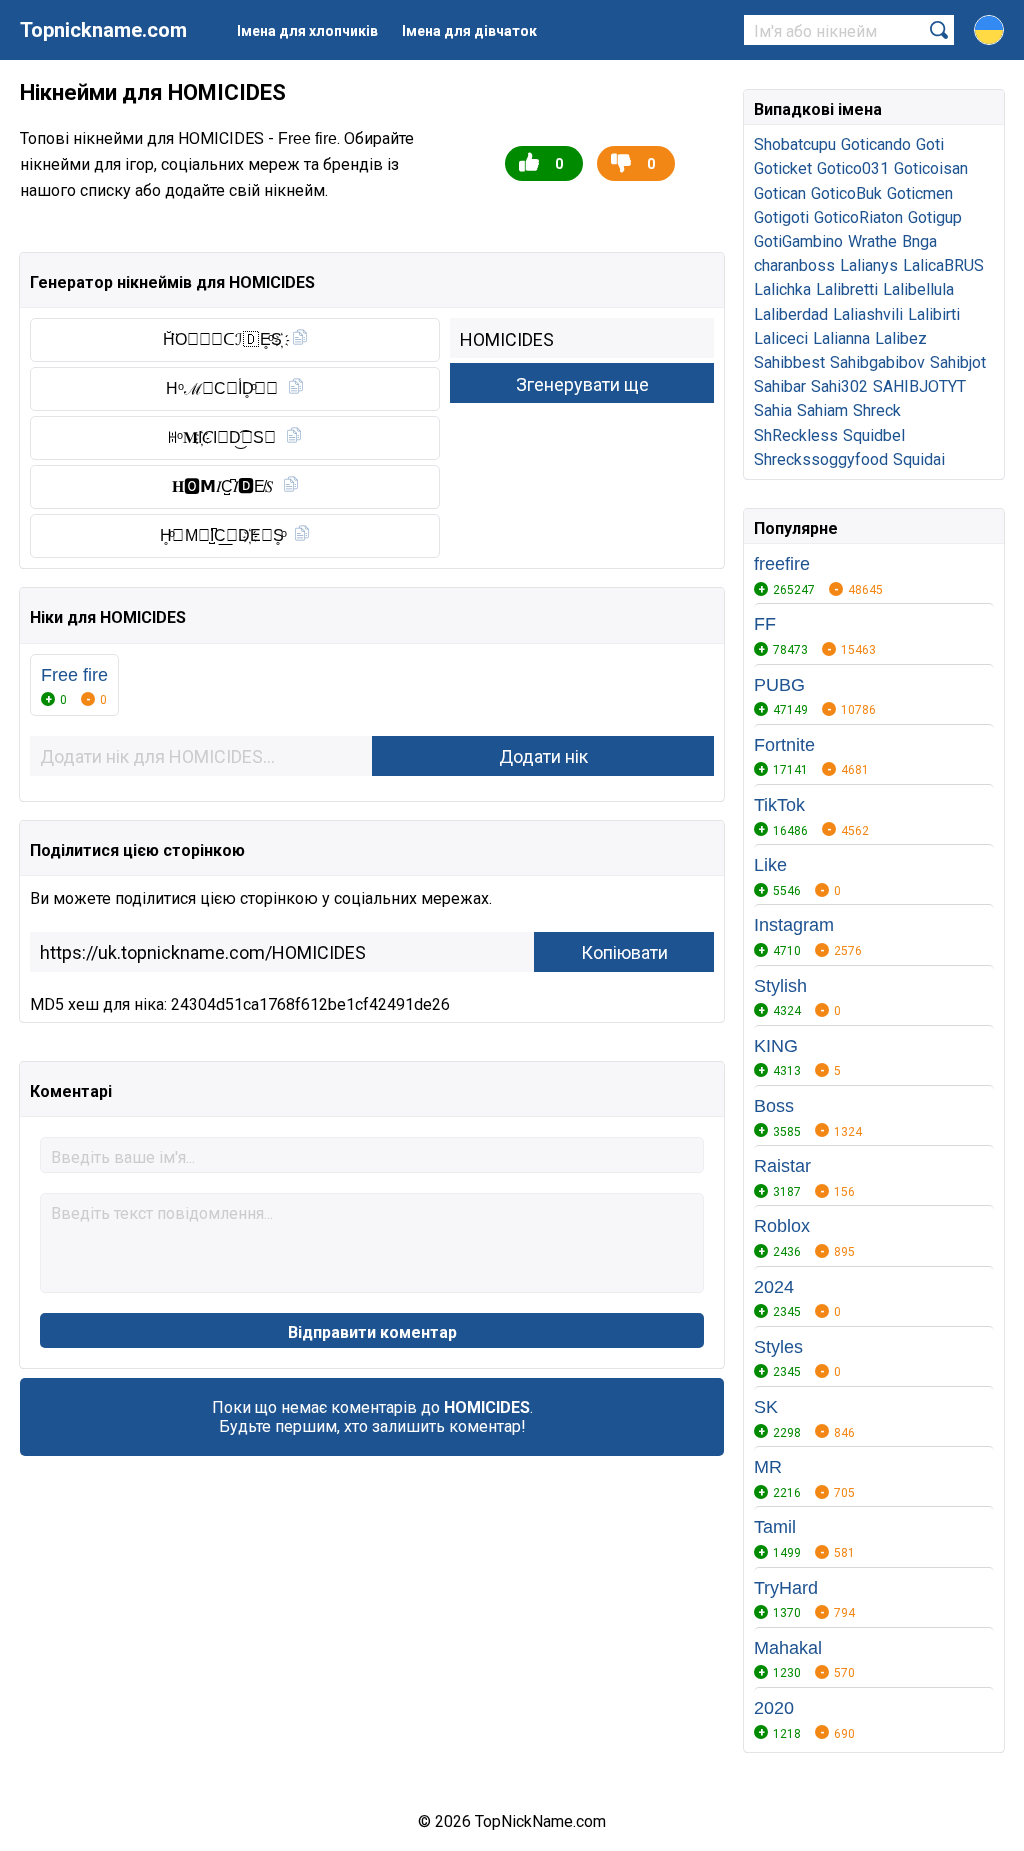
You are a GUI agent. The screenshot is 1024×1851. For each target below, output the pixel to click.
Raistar (782, 1166)
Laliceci (781, 338)
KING (776, 1046)
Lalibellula (918, 289)
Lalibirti (934, 314)
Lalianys (869, 265)
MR (768, 1467)
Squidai (919, 459)
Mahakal (788, 1648)
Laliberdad (791, 314)
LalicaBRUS (943, 265)
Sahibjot (958, 362)
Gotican (780, 193)
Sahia (773, 410)
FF (765, 624)
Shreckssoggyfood (821, 459)
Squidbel (874, 435)
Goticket (783, 168)
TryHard (786, 1588)
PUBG (779, 685)
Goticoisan (931, 168)
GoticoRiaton (858, 217)
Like (770, 865)
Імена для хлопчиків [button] (307, 31)
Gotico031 (853, 168)
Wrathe (872, 241)
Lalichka (782, 289)
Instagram (794, 925)
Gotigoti (781, 217)
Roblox (782, 1226)
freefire (782, 564)
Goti (930, 144)
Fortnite (784, 745)
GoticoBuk (846, 193)
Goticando (876, 144)
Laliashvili (868, 314)
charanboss (794, 265)
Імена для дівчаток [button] (469, 31)
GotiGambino (798, 241)
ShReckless (796, 435)
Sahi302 (839, 386)
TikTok (779, 805)
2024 (774, 1287)
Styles (778, 1347)
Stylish (780, 986)
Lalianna (841, 338)
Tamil (775, 1527)
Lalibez (901, 338)
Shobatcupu (795, 144)
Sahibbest (789, 362)
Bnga (919, 241)
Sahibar (780, 386)
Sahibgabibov (877, 362)
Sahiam (822, 410)
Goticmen (920, 193)
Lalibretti (847, 289)
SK (766, 1407)
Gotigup (935, 217)
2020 (774, 1708)
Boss (774, 1106)
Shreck (877, 410)
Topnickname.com (103, 30)
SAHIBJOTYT (919, 386)
